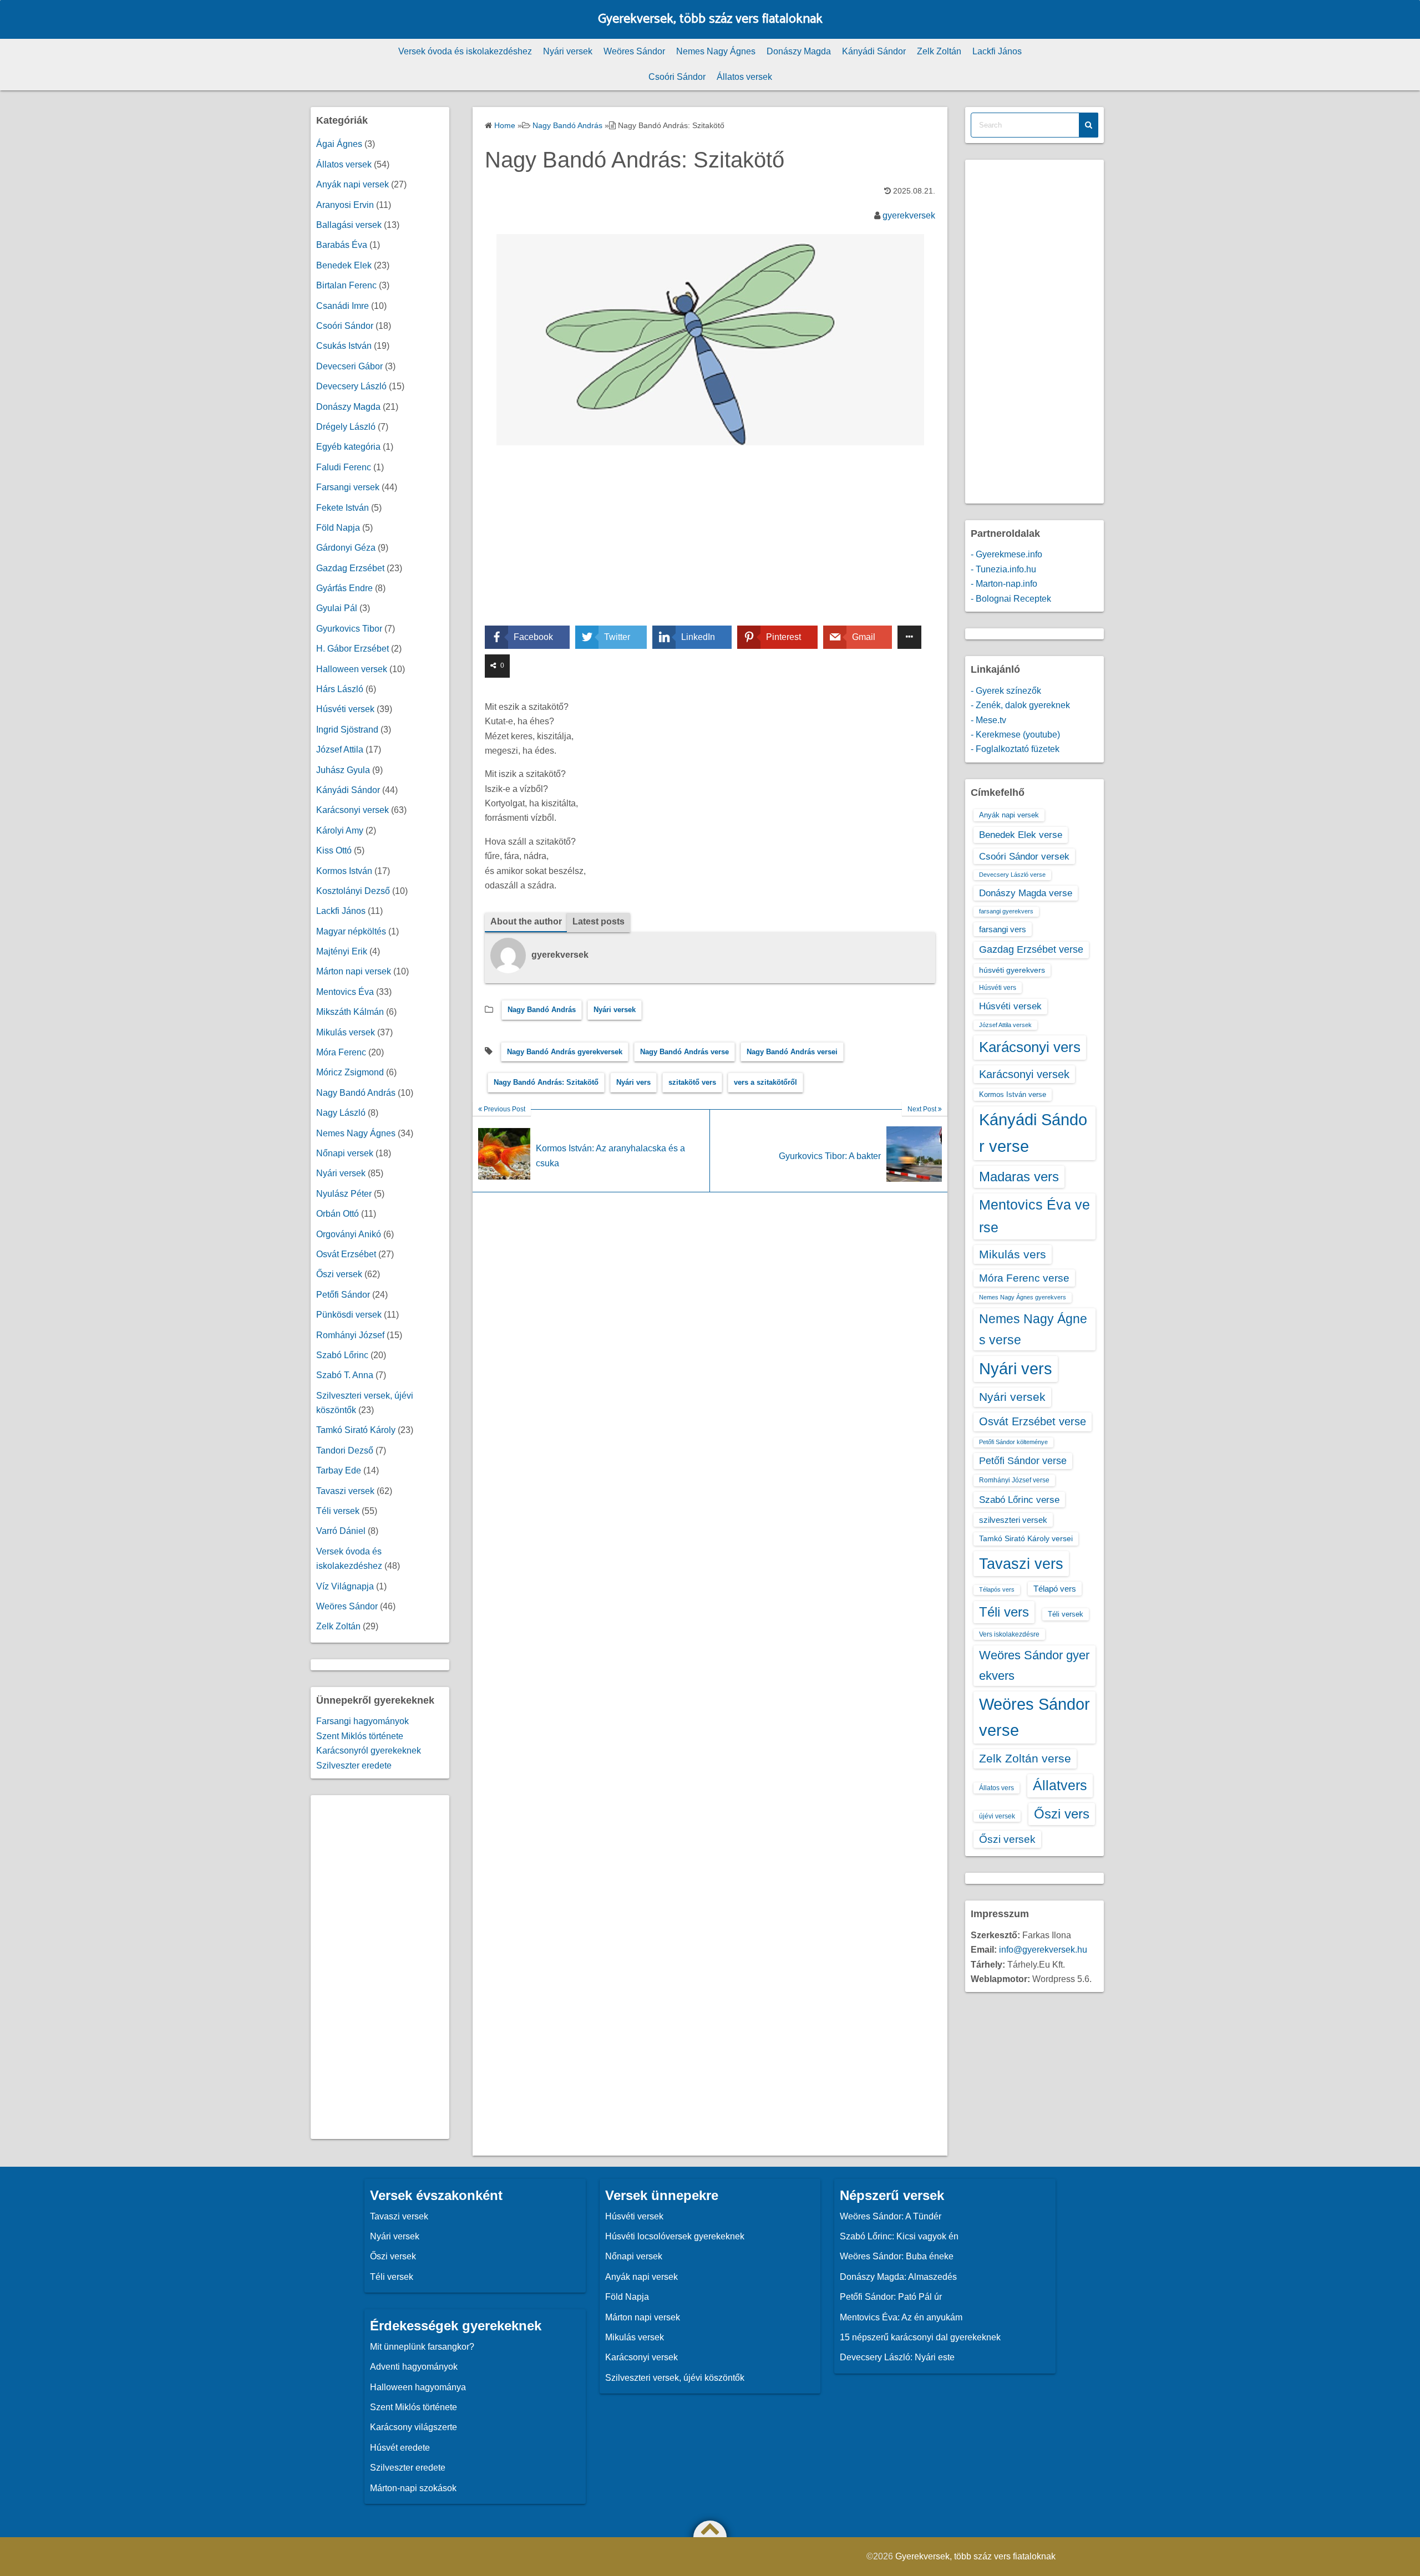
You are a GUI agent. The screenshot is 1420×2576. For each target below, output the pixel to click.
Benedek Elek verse (1021, 835)
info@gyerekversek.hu (1043, 1950)
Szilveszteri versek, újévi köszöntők (675, 2378)
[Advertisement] (710, 543)
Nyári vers (633, 1082)
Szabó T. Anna (345, 1375)
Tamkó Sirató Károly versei (1026, 1538)
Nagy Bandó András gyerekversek (565, 1052)
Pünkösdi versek (349, 1315)
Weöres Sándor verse (1034, 1717)
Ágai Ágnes (339, 144)
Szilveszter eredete (354, 1765)
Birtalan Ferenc (346, 285)
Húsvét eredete (400, 2448)
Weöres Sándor (634, 51)
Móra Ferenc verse (1024, 1278)
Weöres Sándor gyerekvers (1034, 1665)
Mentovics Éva (345, 992)
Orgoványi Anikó (349, 1234)
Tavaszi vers (1021, 1564)
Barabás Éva (342, 245)
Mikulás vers (1013, 1254)
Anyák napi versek (353, 184)
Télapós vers (997, 1589)
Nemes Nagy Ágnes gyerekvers (1023, 1297)
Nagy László (341, 1113)
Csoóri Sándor (677, 77)
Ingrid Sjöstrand (347, 730)
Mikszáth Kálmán (350, 1012)
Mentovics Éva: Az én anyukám (901, 2317)
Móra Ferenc (341, 1052)
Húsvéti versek (345, 709)
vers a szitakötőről (765, 1082)
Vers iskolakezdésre (1009, 1634)
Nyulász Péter (344, 1194)
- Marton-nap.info (1004, 584)
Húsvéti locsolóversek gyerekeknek (675, 2236)
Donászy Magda (799, 51)
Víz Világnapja (345, 1586)
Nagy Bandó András (542, 1010)
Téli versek (338, 1511)
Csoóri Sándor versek (1024, 856)
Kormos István (344, 871)
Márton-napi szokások (413, 2488)
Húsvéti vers (998, 988)
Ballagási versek (349, 225)
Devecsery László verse (1012, 875)
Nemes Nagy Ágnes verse (1033, 1329)
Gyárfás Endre (344, 588)
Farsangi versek (348, 487)
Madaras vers (1019, 1177)
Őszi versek (339, 1274)
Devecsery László (351, 386)
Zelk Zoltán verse (1025, 1758)
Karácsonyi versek (353, 810)
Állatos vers (996, 1788)
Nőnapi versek (345, 1153)
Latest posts (599, 921)
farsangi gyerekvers (1006, 911)
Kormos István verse (1013, 1094)
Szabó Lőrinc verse (1019, 1500)
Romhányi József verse (1014, 1480)
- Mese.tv (988, 720)
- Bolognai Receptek (1011, 599)
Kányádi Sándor (874, 51)
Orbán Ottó (338, 1214)
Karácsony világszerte (414, 2427)
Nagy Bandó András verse (684, 1052)
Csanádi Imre (343, 306)
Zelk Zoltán (939, 51)
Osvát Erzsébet (346, 1254)
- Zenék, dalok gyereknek (1020, 705)
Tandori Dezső (345, 1450)
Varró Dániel (341, 1531)
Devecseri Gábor (349, 366)
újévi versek (997, 1816)
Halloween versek (352, 669)
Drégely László (346, 427)
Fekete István (343, 508)
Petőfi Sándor (343, 1295)
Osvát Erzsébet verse (1033, 1421)
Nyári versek (568, 51)
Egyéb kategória (348, 447)
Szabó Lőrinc (342, 1355)
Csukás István (344, 346)
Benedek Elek (344, 265)
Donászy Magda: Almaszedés (898, 2277)
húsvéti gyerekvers (1012, 970)
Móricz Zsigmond (350, 1072)
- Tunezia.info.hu (1003, 569)
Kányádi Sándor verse (1033, 1133)
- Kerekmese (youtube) (1015, 735)
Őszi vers (1062, 1814)
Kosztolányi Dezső (353, 891)
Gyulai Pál (337, 608)
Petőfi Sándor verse (1023, 1461)
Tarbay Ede (339, 1470)
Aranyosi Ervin (345, 205)
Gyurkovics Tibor (349, 629)
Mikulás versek (346, 1032)
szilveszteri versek (1013, 1520)
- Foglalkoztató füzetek (1015, 749)
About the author (526, 921)
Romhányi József (350, 1335)
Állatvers (1060, 1785)
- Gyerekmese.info (1006, 554)
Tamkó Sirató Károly (356, 1430)
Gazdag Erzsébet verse (1031, 949)
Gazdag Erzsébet (350, 568)
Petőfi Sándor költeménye (1013, 1442)
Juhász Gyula (343, 770)
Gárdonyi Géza (346, 548)
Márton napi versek (354, 971)
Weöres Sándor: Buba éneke (897, 2256)
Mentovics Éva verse (1034, 1216)
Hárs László (340, 689)
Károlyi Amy (340, 830)
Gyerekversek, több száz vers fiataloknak (710, 19)
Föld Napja (338, 528)
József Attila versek (1005, 1025)
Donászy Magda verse (1026, 893)
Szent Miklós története (360, 1736)
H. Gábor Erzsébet (353, 649)
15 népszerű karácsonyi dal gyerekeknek (920, 2337)
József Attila (340, 750)
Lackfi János (997, 51)
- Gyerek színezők (1006, 691)
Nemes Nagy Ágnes (716, 51)
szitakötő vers (692, 1082)
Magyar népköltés (351, 931)
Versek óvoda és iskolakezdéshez (465, 51)
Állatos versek (744, 77)
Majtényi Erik (342, 951)
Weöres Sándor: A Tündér (891, 2216)
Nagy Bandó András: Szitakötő (546, 1082)
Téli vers (1004, 1612)
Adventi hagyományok (414, 2367)
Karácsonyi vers (1030, 1047)
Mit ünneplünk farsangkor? (422, 2347)
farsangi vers (1003, 929)
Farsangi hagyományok (362, 1721)
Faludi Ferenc (344, 467)
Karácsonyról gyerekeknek (369, 1751)
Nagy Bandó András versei (792, 1052)
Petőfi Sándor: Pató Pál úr (891, 2297)
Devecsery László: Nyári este (897, 2357)
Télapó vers (1055, 1589)
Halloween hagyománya (418, 2387)
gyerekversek (909, 215)
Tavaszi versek (345, 1491)
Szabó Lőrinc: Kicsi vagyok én (899, 2236)
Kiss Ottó (334, 850)
